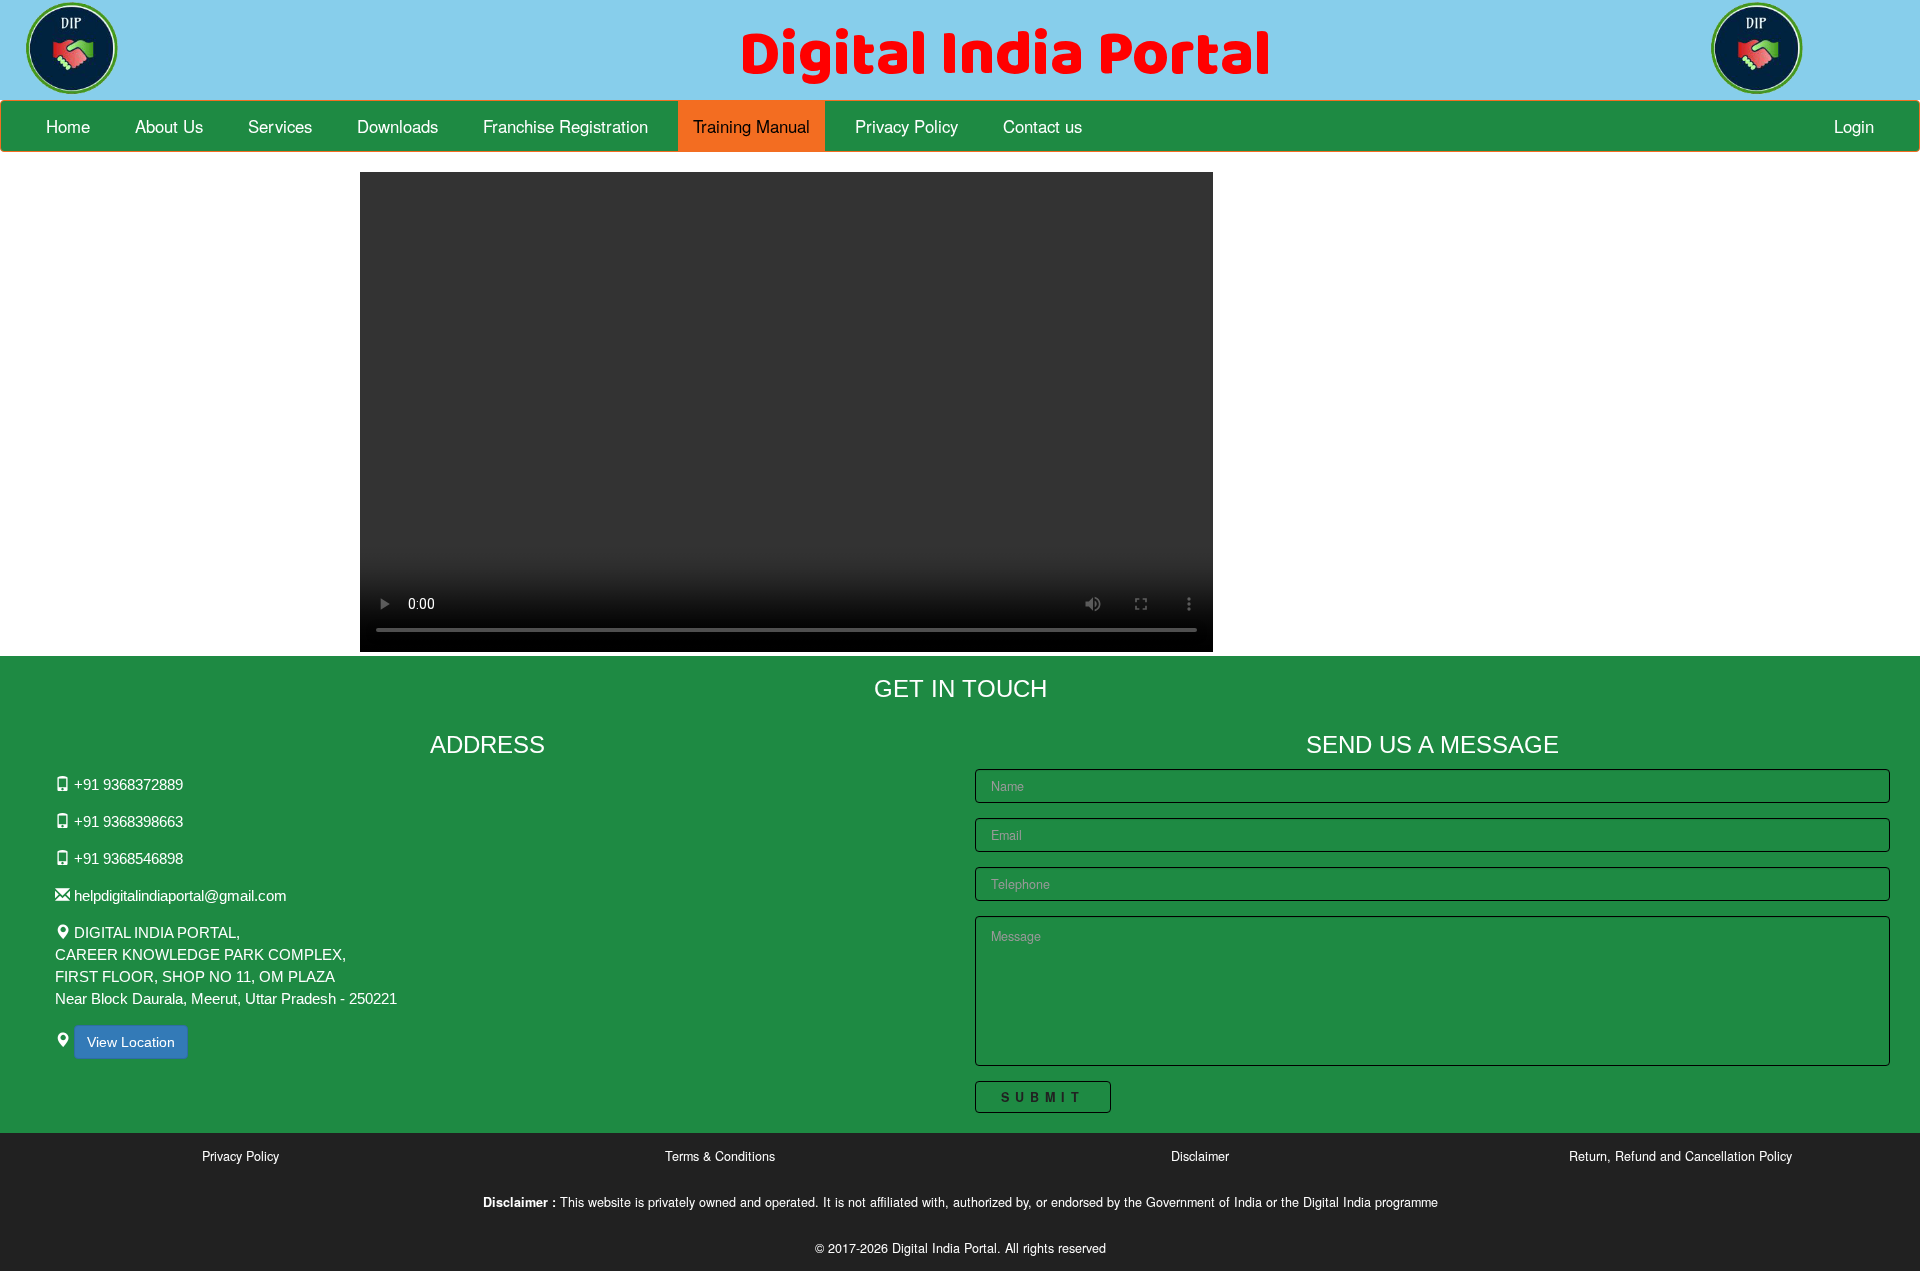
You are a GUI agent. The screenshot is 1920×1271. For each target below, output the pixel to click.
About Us (169, 126)
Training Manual (751, 126)
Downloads (397, 126)
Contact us (1042, 126)
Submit (1043, 1097)
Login (1854, 126)
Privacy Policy (906, 126)
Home (68, 126)
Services (280, 126)
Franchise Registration (565, 126)
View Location (131, 1042)
